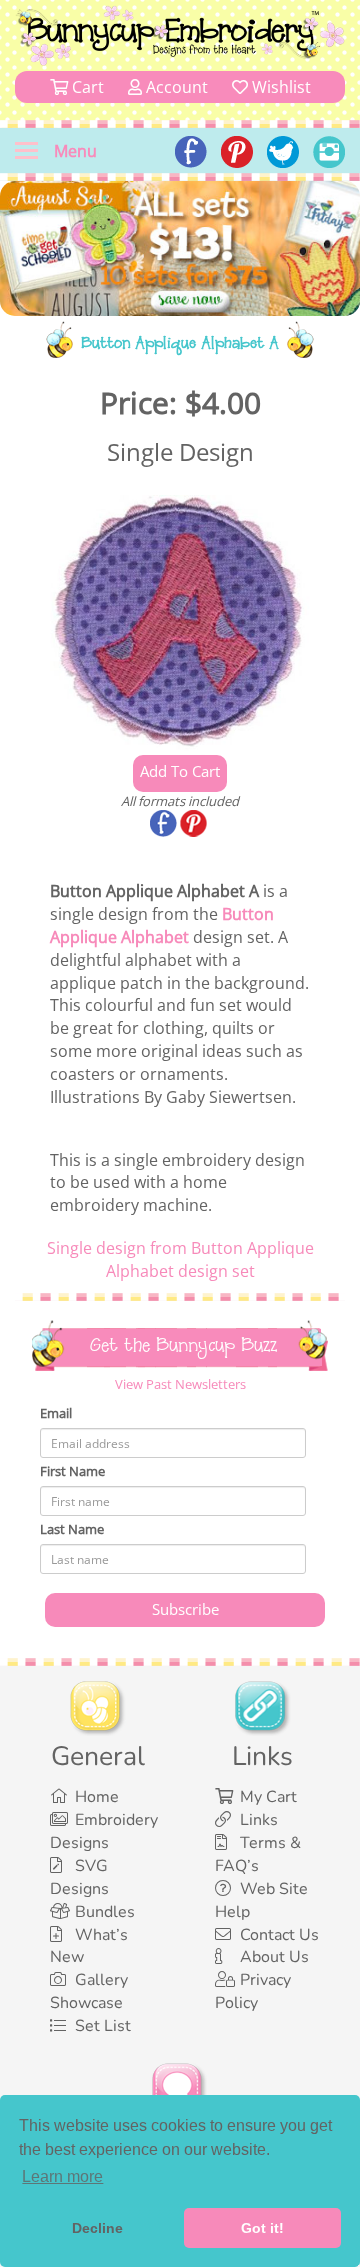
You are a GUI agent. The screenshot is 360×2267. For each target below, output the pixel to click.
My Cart (268, 1797)
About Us (274, 1957)
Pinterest (195, 825)
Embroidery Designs (104, 1831)
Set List (103, 2026)
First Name (72, 1471)
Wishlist (279, 87)
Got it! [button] (262, 2228)
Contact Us (279, 1935)
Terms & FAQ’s (258, 1854)
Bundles (105, 1912)
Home (97, 1797)
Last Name (72, 1529)
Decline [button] (97, 2228)
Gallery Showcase (89, 1991)
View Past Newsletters (180, 1384)
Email (56, 1413)
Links (259, 1820)
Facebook (165, 825)
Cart (86, 87)
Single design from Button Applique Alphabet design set (180, 1259)
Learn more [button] (62, 2176)
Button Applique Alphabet (162, 925)
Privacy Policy (253, 1991)
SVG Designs (79, 1877)
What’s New (89, 1946)
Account (175, 87)
